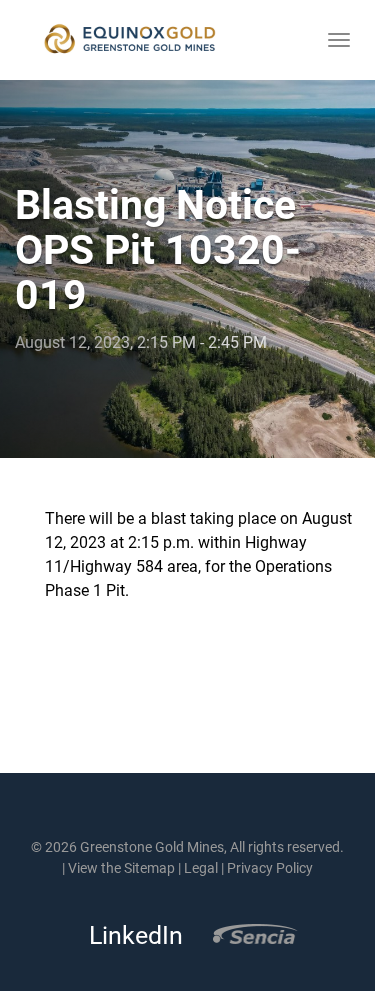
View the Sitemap (121, 868)
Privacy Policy (270, 868)
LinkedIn (130, 935)
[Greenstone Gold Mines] (130, 40)
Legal (201, 868)
